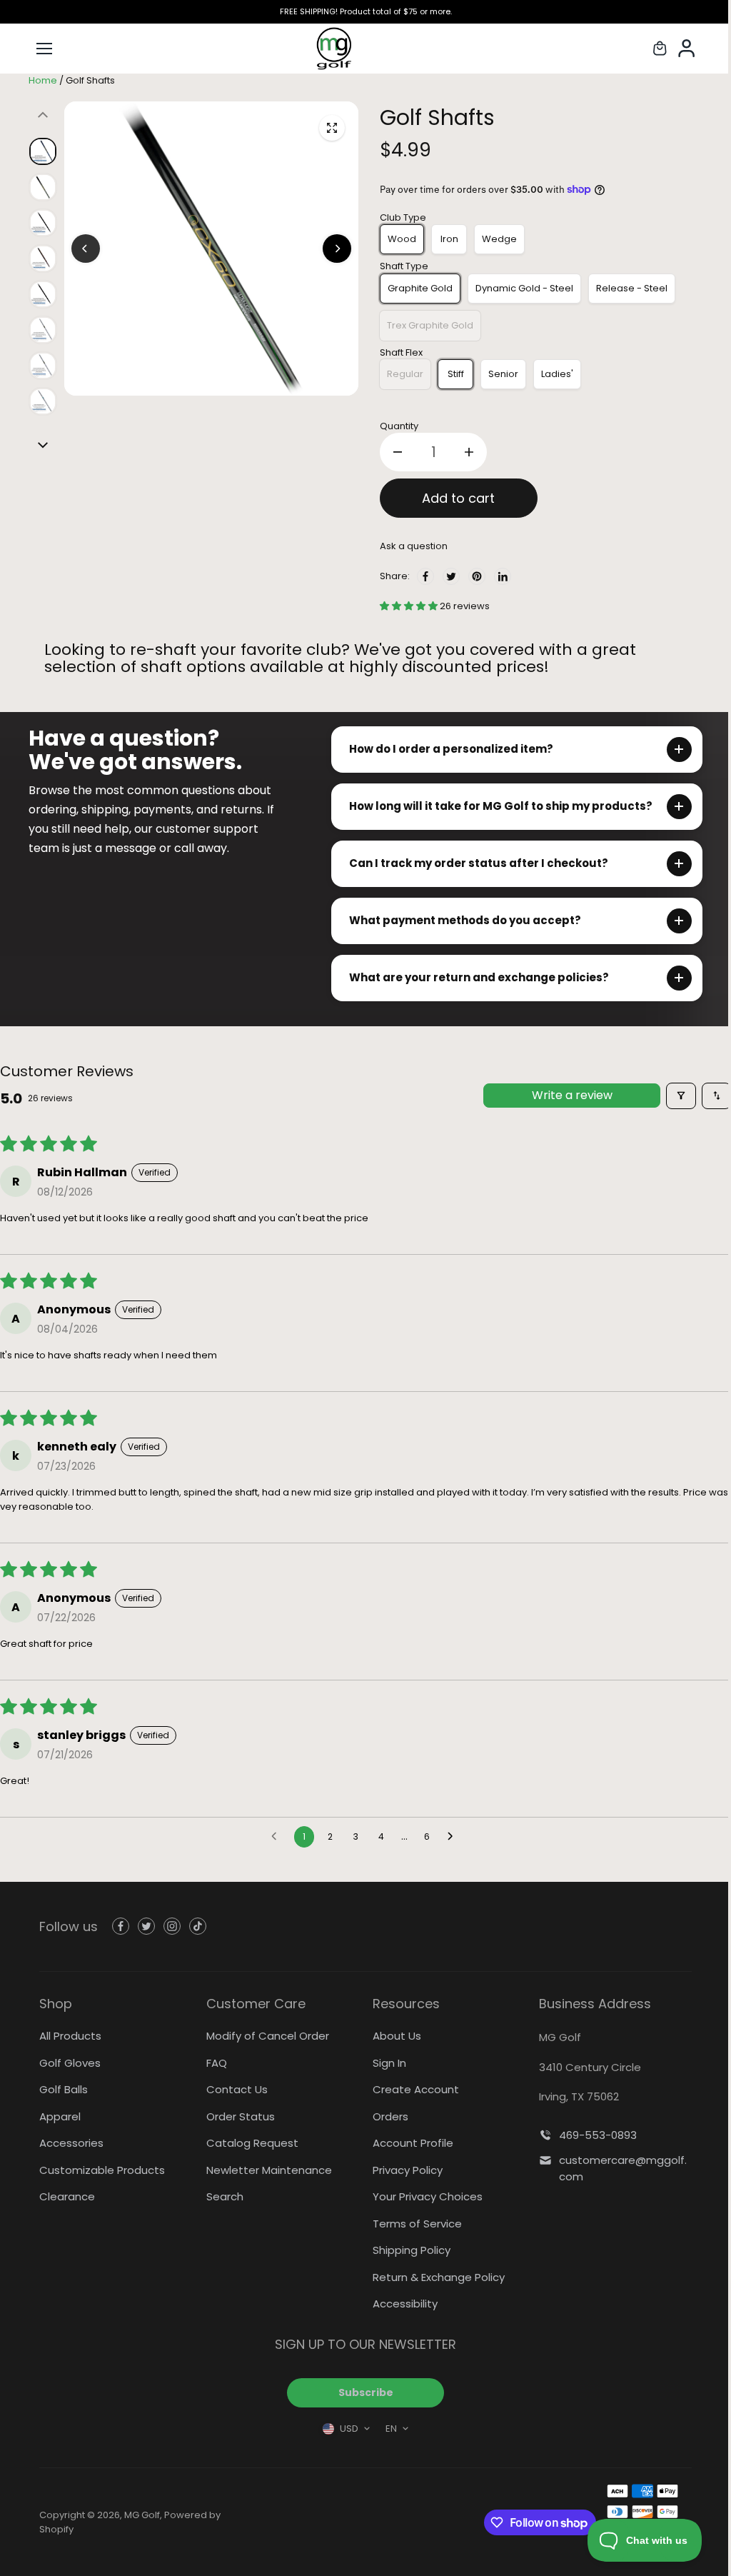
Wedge (499, 239)
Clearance (67, 2196)
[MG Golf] (365, 49)
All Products (70, 2036)
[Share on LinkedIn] (503, 576)
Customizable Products (102, 2170)
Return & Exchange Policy (435, 2277)
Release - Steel (632, 288)
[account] (688, 49)
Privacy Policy (404, 2170)
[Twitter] (451, 576)
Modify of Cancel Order (266, 2036)
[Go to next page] (450, 1837)
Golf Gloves (70, 2063)
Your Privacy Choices (424, 2196)
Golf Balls (64, 2089)
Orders (387, 2116)
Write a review (565, 1095)
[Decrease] (398, 452)
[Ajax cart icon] (660, 49)
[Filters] (674, 1096)
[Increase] (469, 452)
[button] (410, 606)
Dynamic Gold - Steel (524, 288)
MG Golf (142, 2515)
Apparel (60, 2116)
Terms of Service (414, 2224)
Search (223, 2196)
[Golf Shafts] (332, 128)
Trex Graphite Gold (430, 325)
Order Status (238, 2116)
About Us (393, 2036)
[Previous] (86, 249)
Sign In (386, 2063)
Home (43, 80)
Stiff (456, 374)
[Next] (337, 249)
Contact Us (235, 2089)
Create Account (412, 2089)
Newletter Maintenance (267, 2170)
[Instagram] (172, 1926)
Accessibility (402, 2304)
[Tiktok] (198, 1926)
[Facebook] (425, 576)
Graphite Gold (420, 288)
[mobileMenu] (44, 49)
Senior (503, 374)
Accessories (71, 2143)
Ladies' (557, 374)
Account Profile (409, 2143)
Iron (449, 239)
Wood (402, 239)
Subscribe (362, 2392)
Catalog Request (250, 2143)
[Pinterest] (477, 576)
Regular (405, 374)
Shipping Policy (408, 2250)
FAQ (215, 2063)
